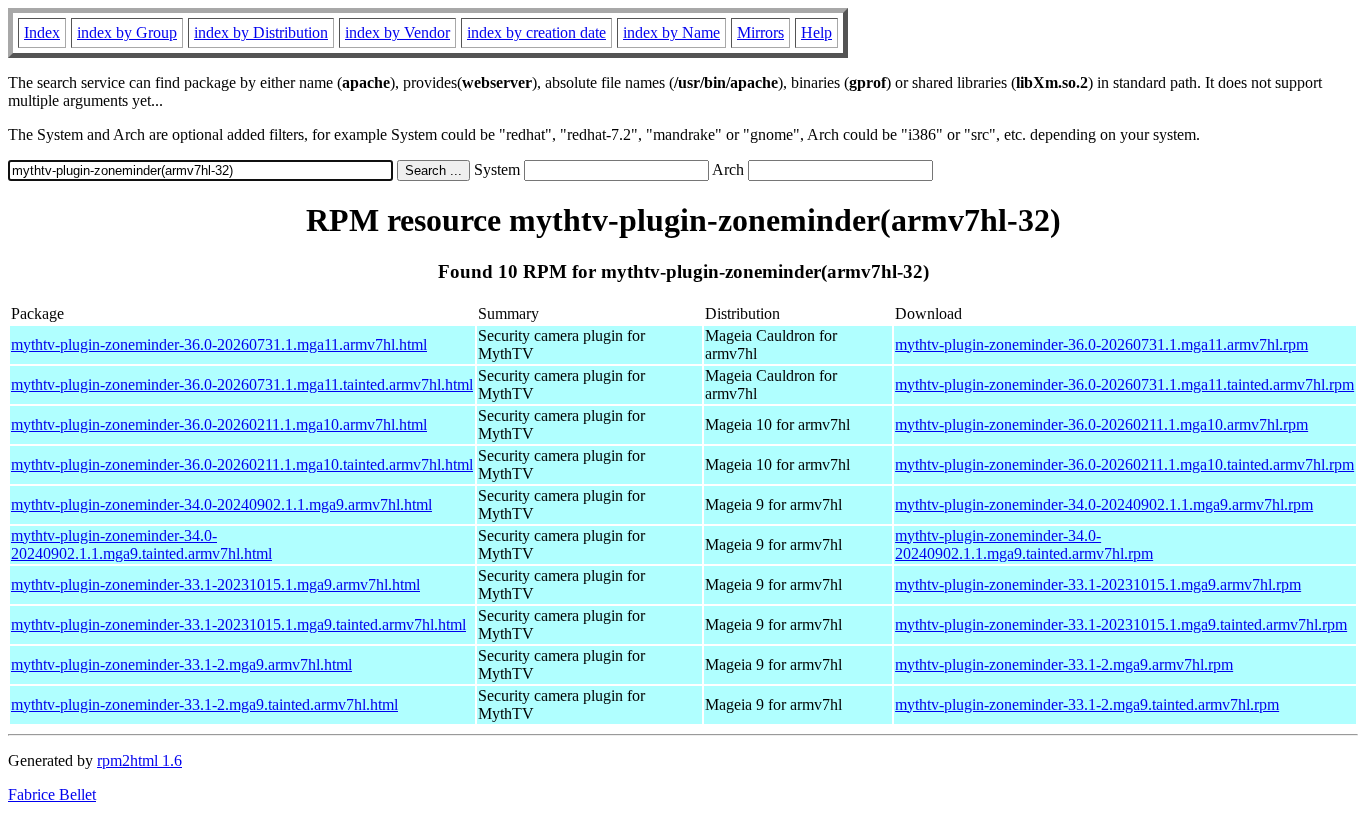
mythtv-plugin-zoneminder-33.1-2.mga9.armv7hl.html (181, 664)
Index (42, 32)
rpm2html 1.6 (139, 760)
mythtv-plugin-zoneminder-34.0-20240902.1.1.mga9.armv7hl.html (221, 504)
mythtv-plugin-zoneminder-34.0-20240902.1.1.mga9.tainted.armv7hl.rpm (1024, 544)
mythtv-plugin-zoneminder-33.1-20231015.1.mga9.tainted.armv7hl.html (238, 624)
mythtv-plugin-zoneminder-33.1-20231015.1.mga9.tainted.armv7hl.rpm (1121, 624)
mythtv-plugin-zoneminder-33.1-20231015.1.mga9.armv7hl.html (215, 584)
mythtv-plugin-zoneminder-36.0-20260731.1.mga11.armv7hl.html (219, 344)
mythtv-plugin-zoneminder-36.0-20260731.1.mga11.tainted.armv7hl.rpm (1124, 384)
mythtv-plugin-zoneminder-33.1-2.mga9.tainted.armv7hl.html (204, 704)
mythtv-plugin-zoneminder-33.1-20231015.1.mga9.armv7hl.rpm (1098, 584)
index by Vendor (397, 32)
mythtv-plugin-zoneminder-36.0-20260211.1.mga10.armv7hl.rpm (1101, 424)
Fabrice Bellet (52, 794)
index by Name (671, 32)
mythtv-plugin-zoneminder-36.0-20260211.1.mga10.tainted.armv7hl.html (242, 464)
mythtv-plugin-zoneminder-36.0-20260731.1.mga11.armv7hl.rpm (1101, 344)
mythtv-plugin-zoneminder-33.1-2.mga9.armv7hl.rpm (1064, 664)
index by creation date (536, 32)
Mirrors (760, 32)
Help (816, 32)
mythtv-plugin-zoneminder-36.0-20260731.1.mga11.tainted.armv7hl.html (242, 384)
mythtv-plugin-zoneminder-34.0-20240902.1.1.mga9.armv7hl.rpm (1104, 504)
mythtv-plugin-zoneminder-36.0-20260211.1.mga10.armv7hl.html (219, 424)
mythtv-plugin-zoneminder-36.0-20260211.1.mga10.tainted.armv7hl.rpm (1124, 464)
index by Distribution (261, 32)
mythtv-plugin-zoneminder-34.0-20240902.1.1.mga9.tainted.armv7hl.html (141, 544)
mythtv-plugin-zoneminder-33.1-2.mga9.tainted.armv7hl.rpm (1087, 704)
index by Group (127, 32)
